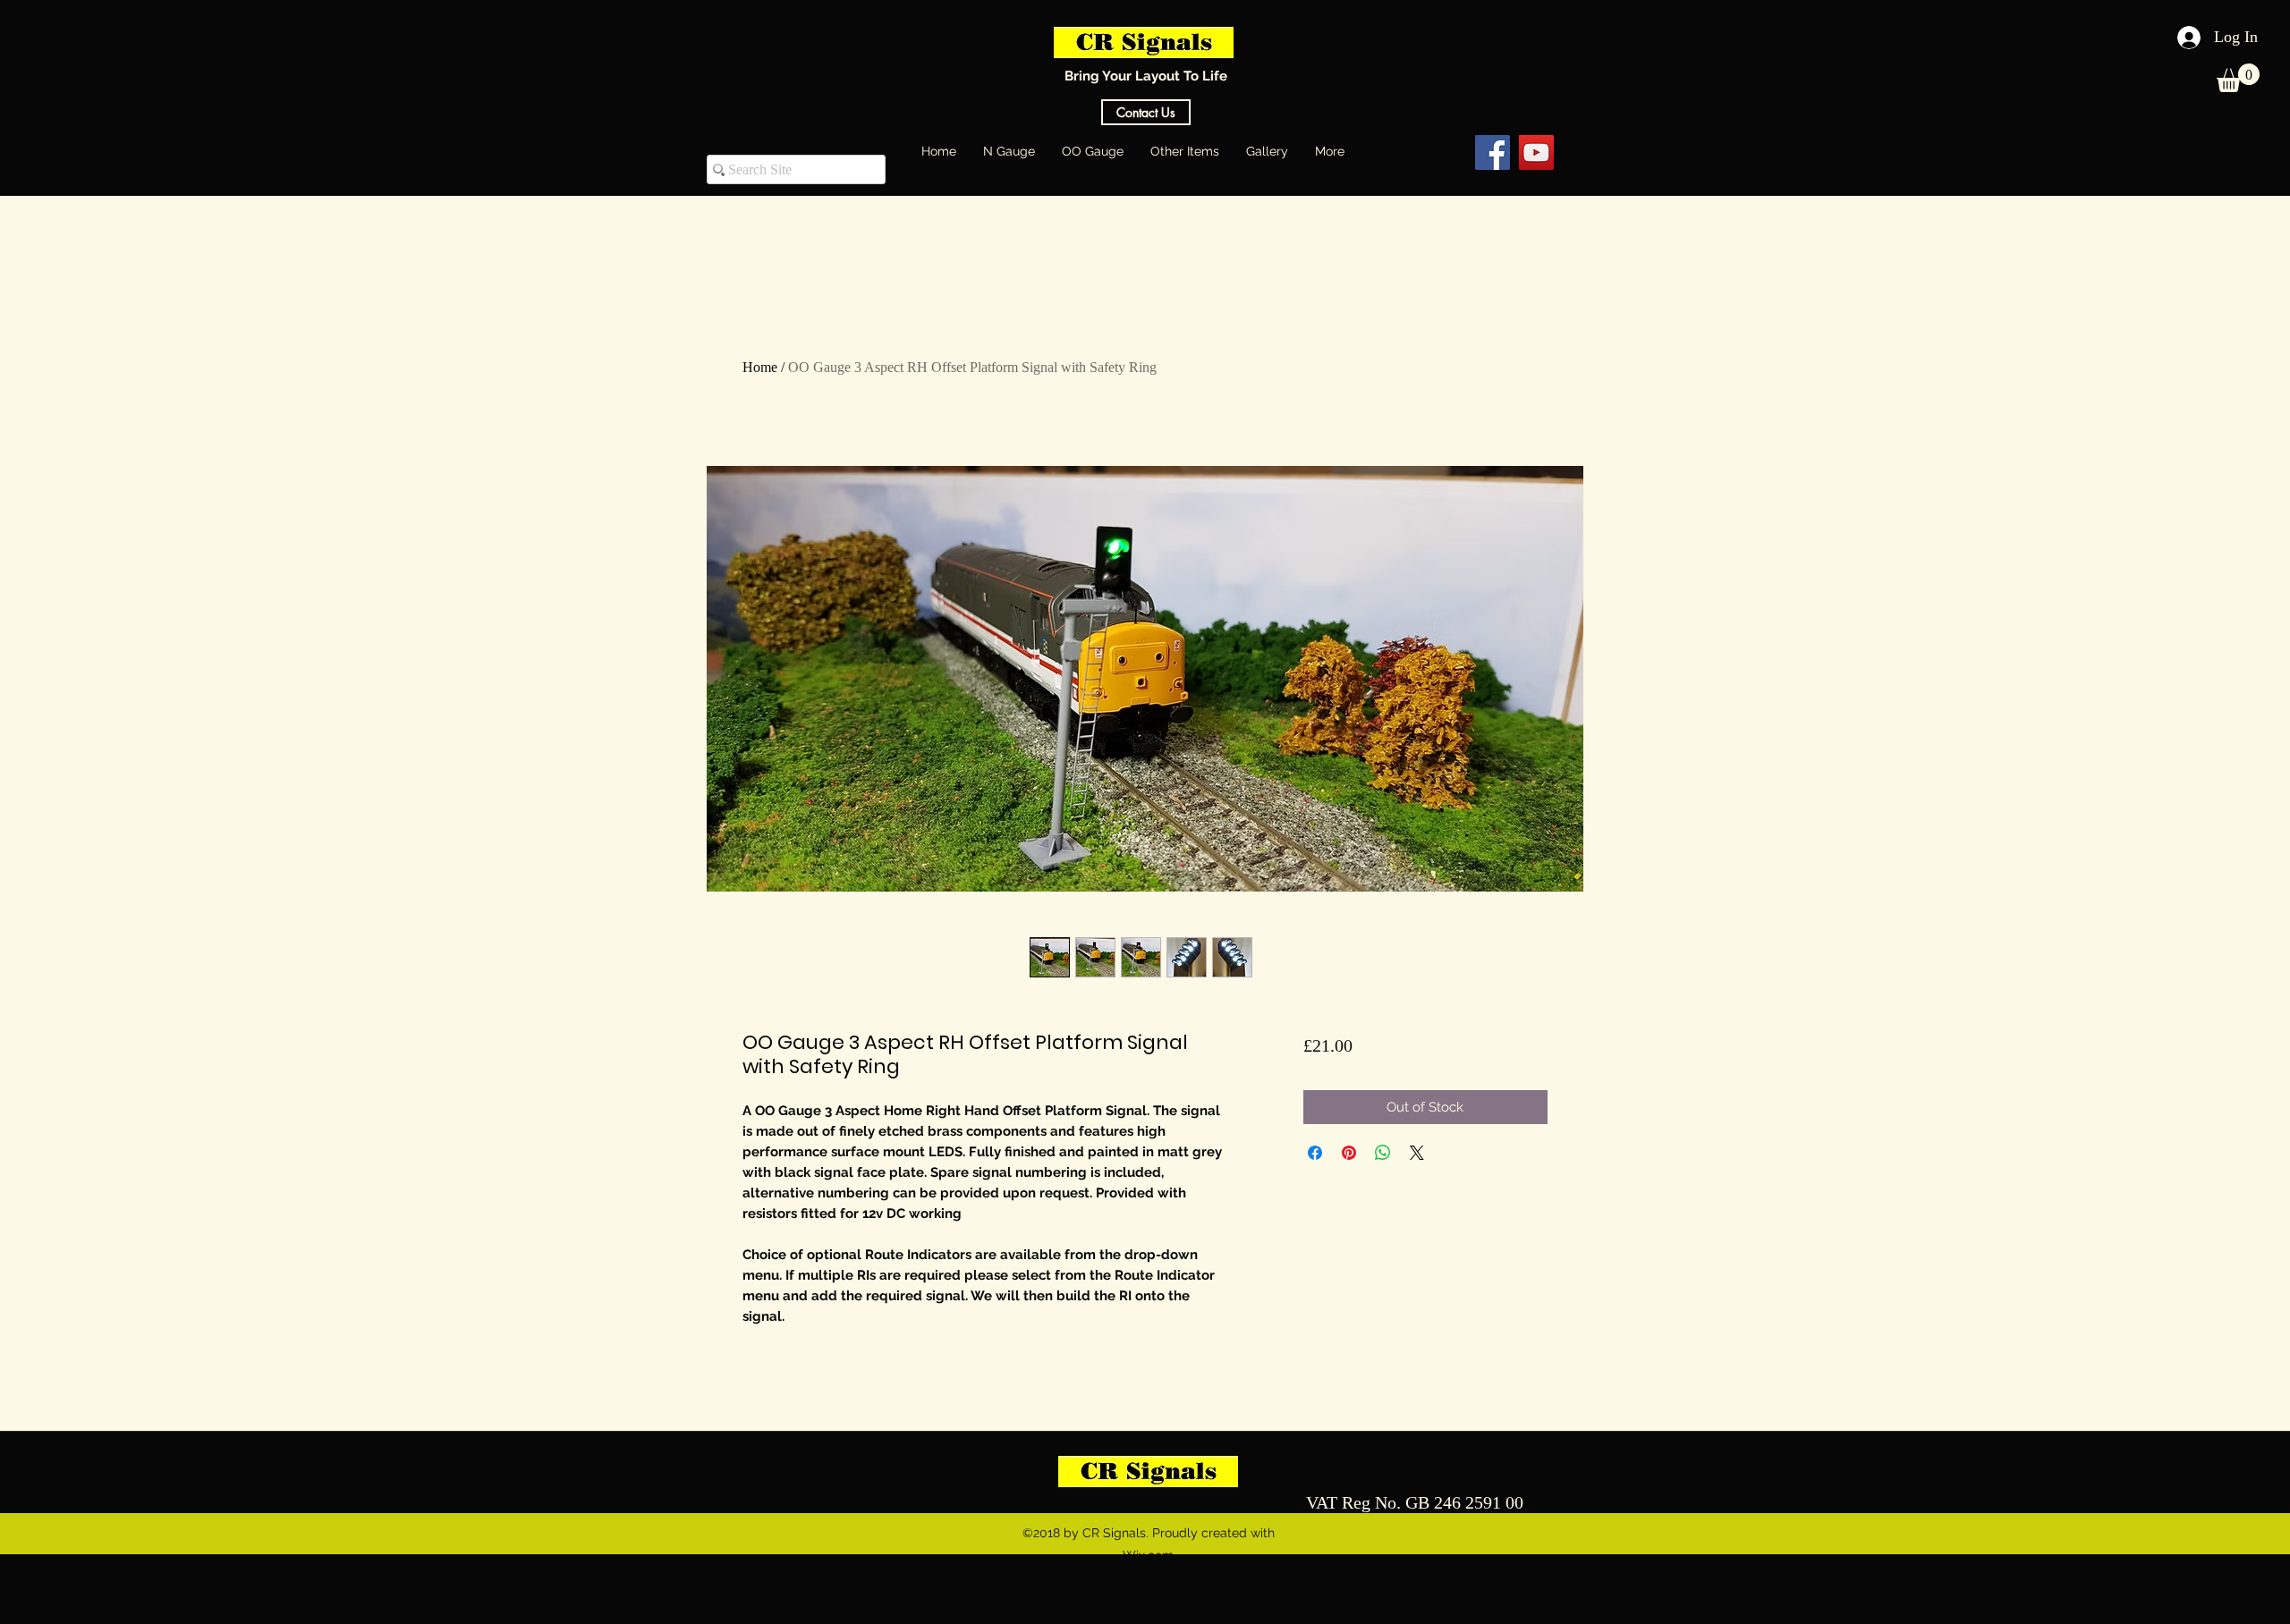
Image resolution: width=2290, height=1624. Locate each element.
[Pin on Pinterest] (1349, 1153)
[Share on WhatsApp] (1383, 1153)
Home (760, 367)
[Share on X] (1417, 1153)
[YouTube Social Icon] (1536, 152)
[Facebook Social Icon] (1493, 152)
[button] (2238, 78)
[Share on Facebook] (1315, 1153)
